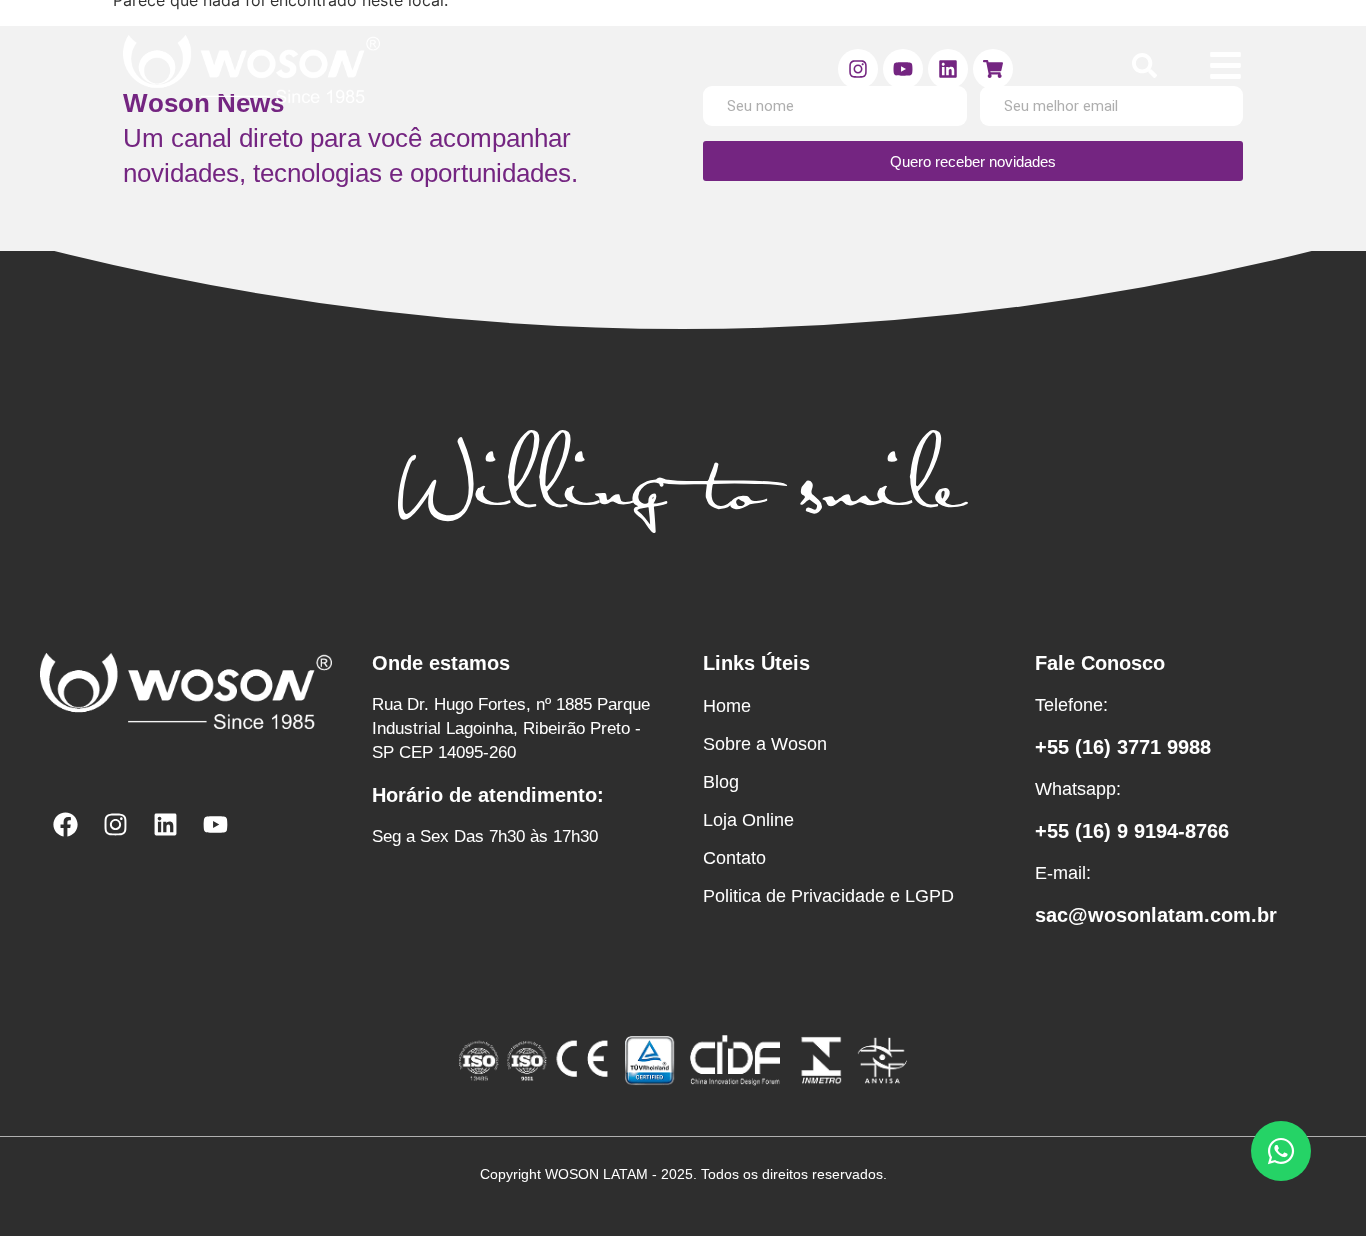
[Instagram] (858, 69)
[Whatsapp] (1281, 1151)
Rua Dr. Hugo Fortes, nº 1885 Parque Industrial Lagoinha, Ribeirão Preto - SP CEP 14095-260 (511, 728)
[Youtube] (903, 69)
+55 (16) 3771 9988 (1123, 747)
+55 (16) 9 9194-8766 (1132, 831)
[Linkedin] (948, 69)
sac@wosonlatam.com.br (1156, 915)
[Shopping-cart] (993, 69)
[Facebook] (65, 824)
